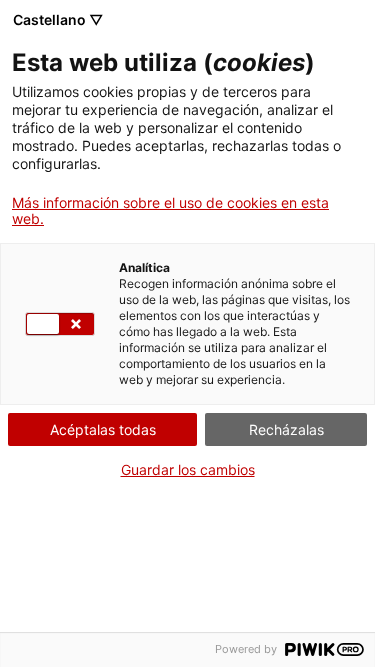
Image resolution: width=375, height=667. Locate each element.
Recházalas (286, 429)
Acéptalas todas (103, 429)
